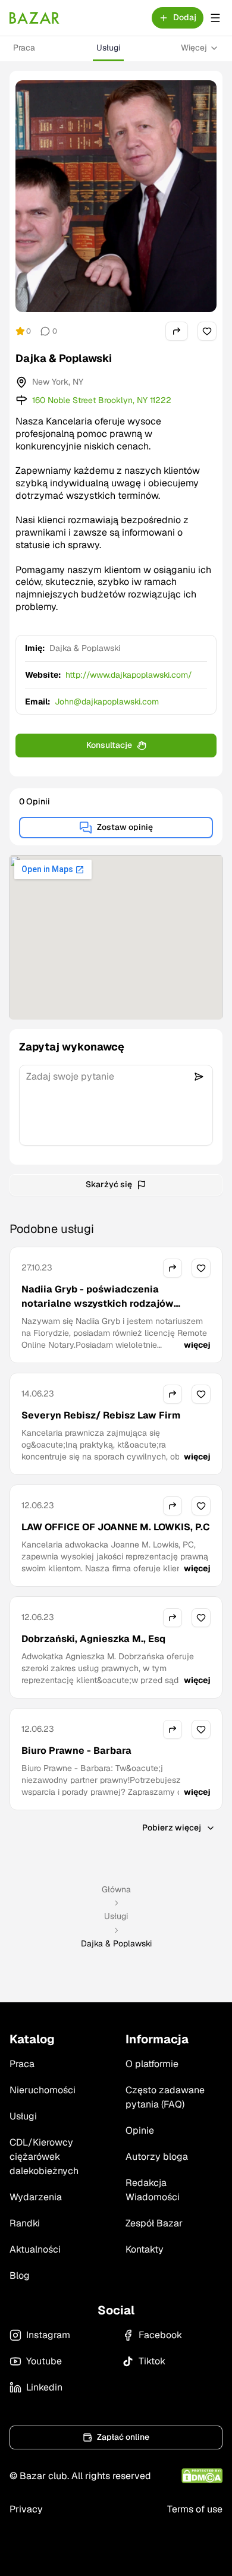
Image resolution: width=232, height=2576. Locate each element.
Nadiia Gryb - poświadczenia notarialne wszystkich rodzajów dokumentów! (98, 1303)
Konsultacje (109, 745)
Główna (116, 1889)
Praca (24, 48)
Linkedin (44, 2387)
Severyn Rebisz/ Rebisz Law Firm (101, 1415)
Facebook (160, 2335)
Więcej (194, 48)
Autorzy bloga (157, 2157)
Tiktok (152, 2361)
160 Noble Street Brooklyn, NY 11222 (102, 400)
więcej (197, 1345)
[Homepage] (35, 18)
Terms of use (195, 2509)
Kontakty (145, 2249)
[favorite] (207, 331)
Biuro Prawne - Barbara (76, 1751)
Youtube (44, 2361)
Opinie (140, 2130)
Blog (20, 2275)
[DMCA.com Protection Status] (202, 2476)
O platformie (152, 2064)
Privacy (26, 2509)
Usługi (108, 48)
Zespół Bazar (154, 2223)
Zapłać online (123, 2437)
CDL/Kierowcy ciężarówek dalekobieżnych (44, 2157)
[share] (177, 331)
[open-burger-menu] (215, 18)
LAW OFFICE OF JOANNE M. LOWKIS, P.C (116, 1527)
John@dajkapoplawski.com (107, 702)
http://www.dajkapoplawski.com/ (129, 675)
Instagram (48, 2335)
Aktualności (35, 2249)
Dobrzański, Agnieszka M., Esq (93, 1639)
